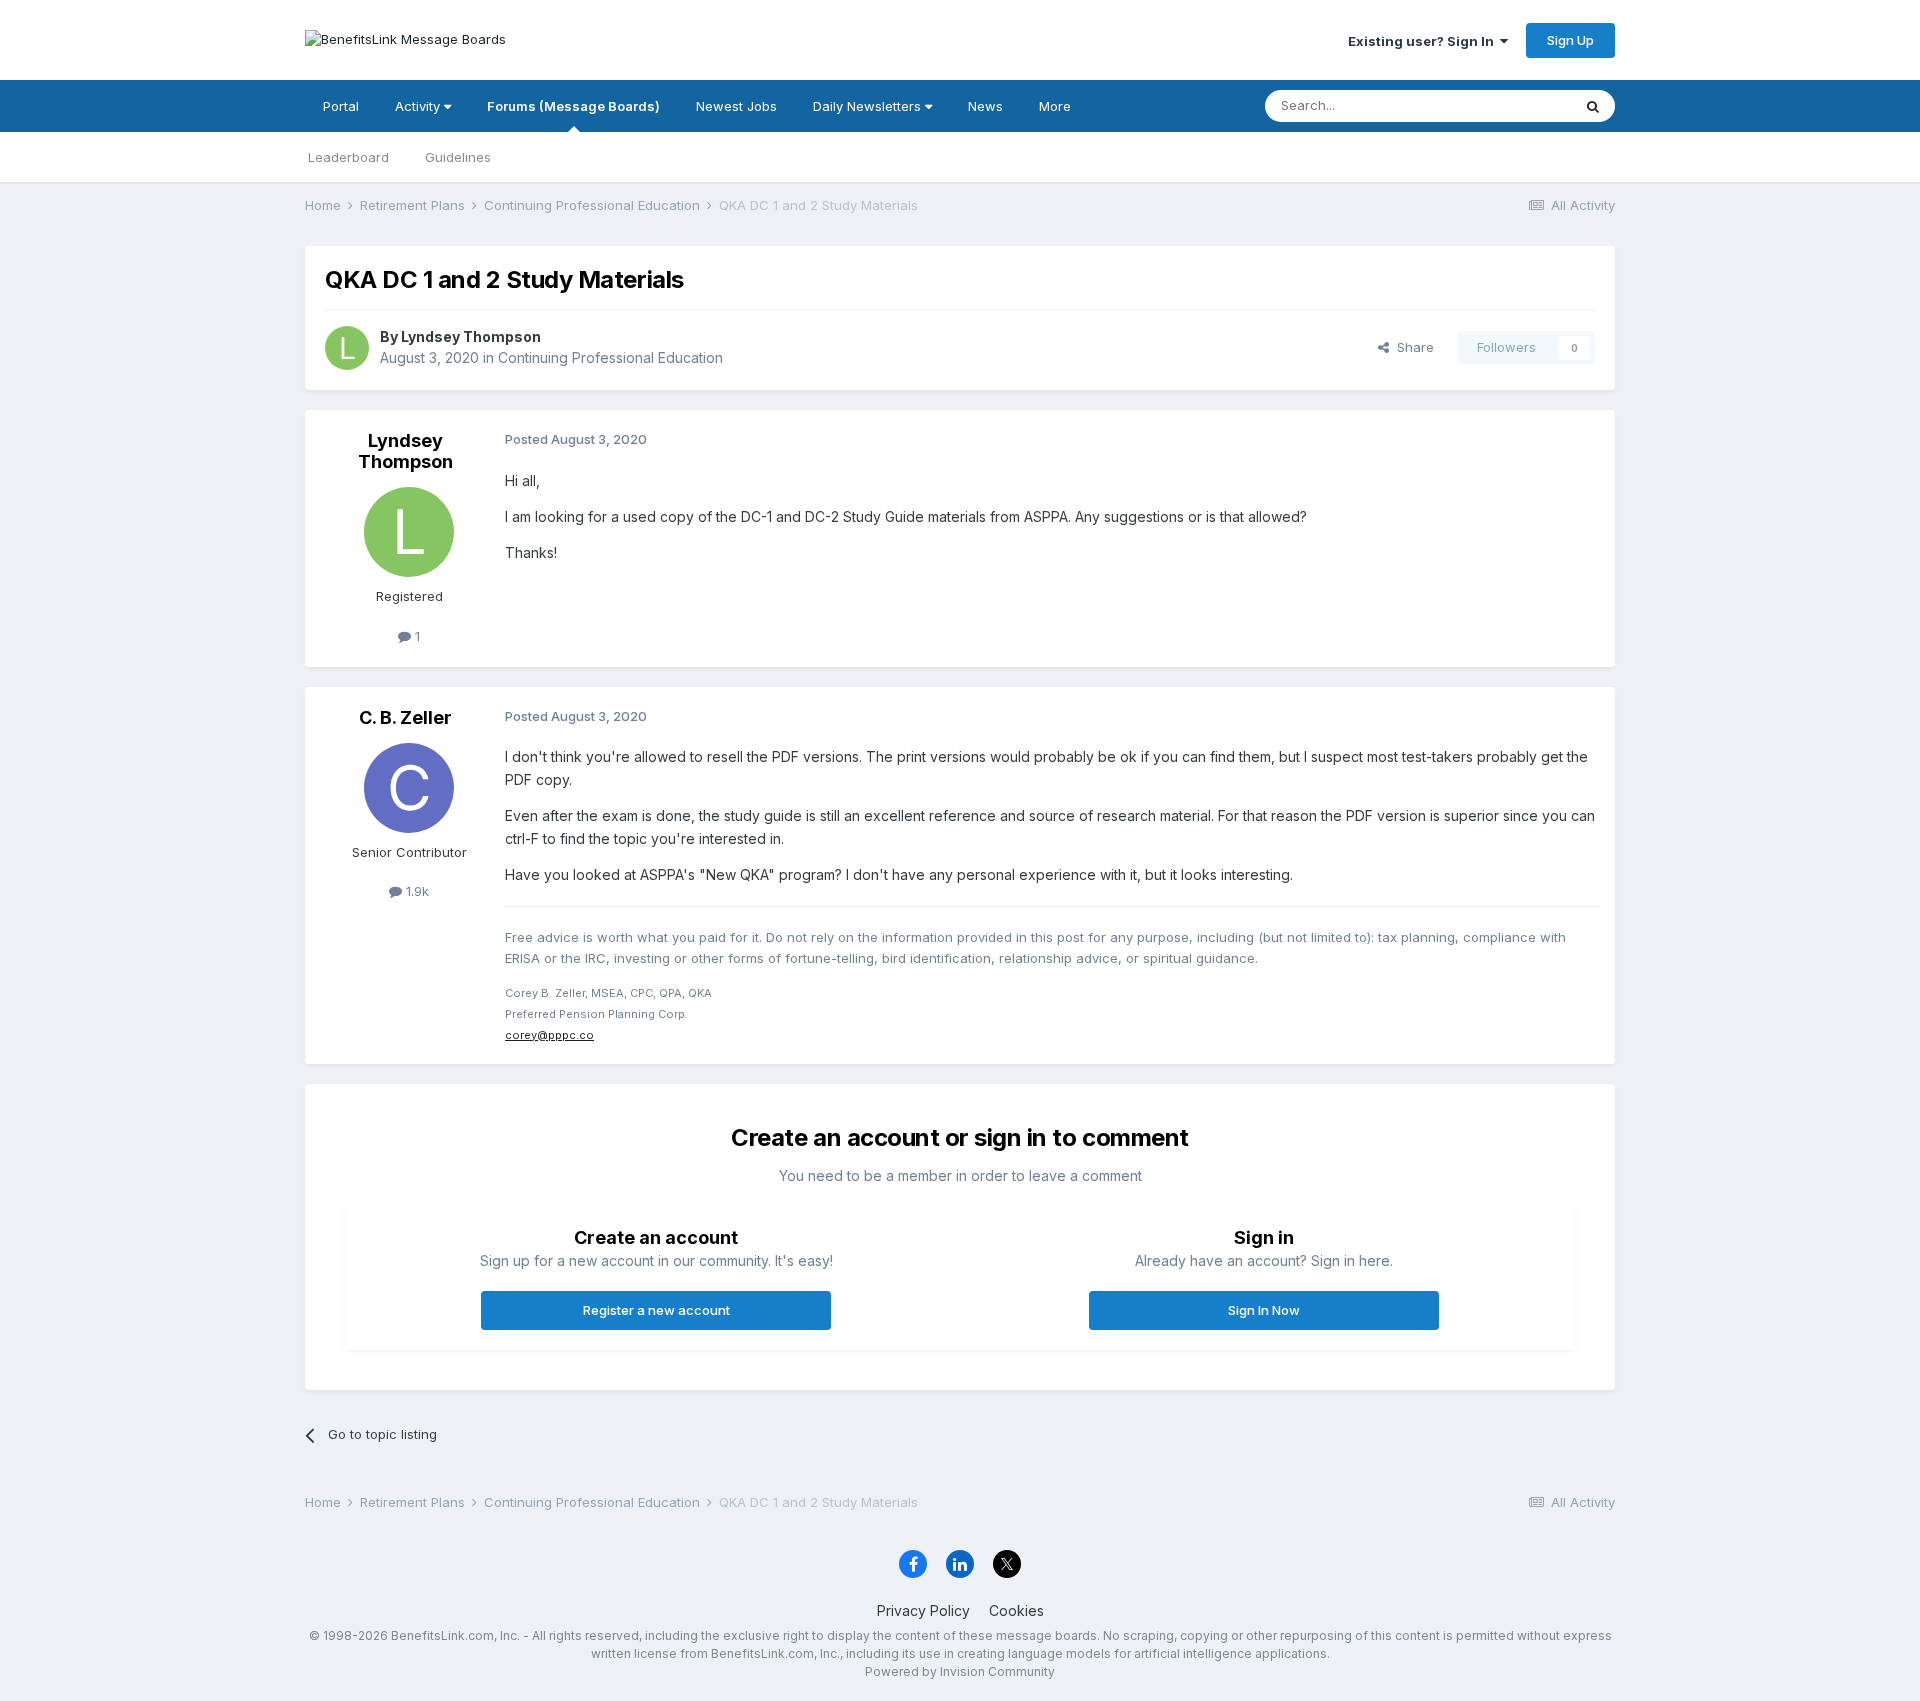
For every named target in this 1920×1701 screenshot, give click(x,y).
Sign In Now (1264, 1310)
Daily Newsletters (869, 106)
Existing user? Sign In (1424, 41)
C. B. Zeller (405, 717)
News (985, 106)
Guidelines (458, 157)
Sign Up (1570, 40)
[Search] (1593, 106)
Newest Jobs (736, 106)
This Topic (1512, 105)
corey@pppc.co (549, 1035)
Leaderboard (348, 157)
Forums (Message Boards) (573, 106)
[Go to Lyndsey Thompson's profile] (347, 348)
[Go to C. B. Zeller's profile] (409, 788)
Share (1411, 347)
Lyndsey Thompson (471, 336)
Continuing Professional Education (610, 357)
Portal (341, 106)
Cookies (1016, 1610)
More (1055, 106)
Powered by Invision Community (960, 1671)
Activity (419, 106)
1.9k (415, 891)
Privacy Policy (923, 1610)
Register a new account (656, 1310)
